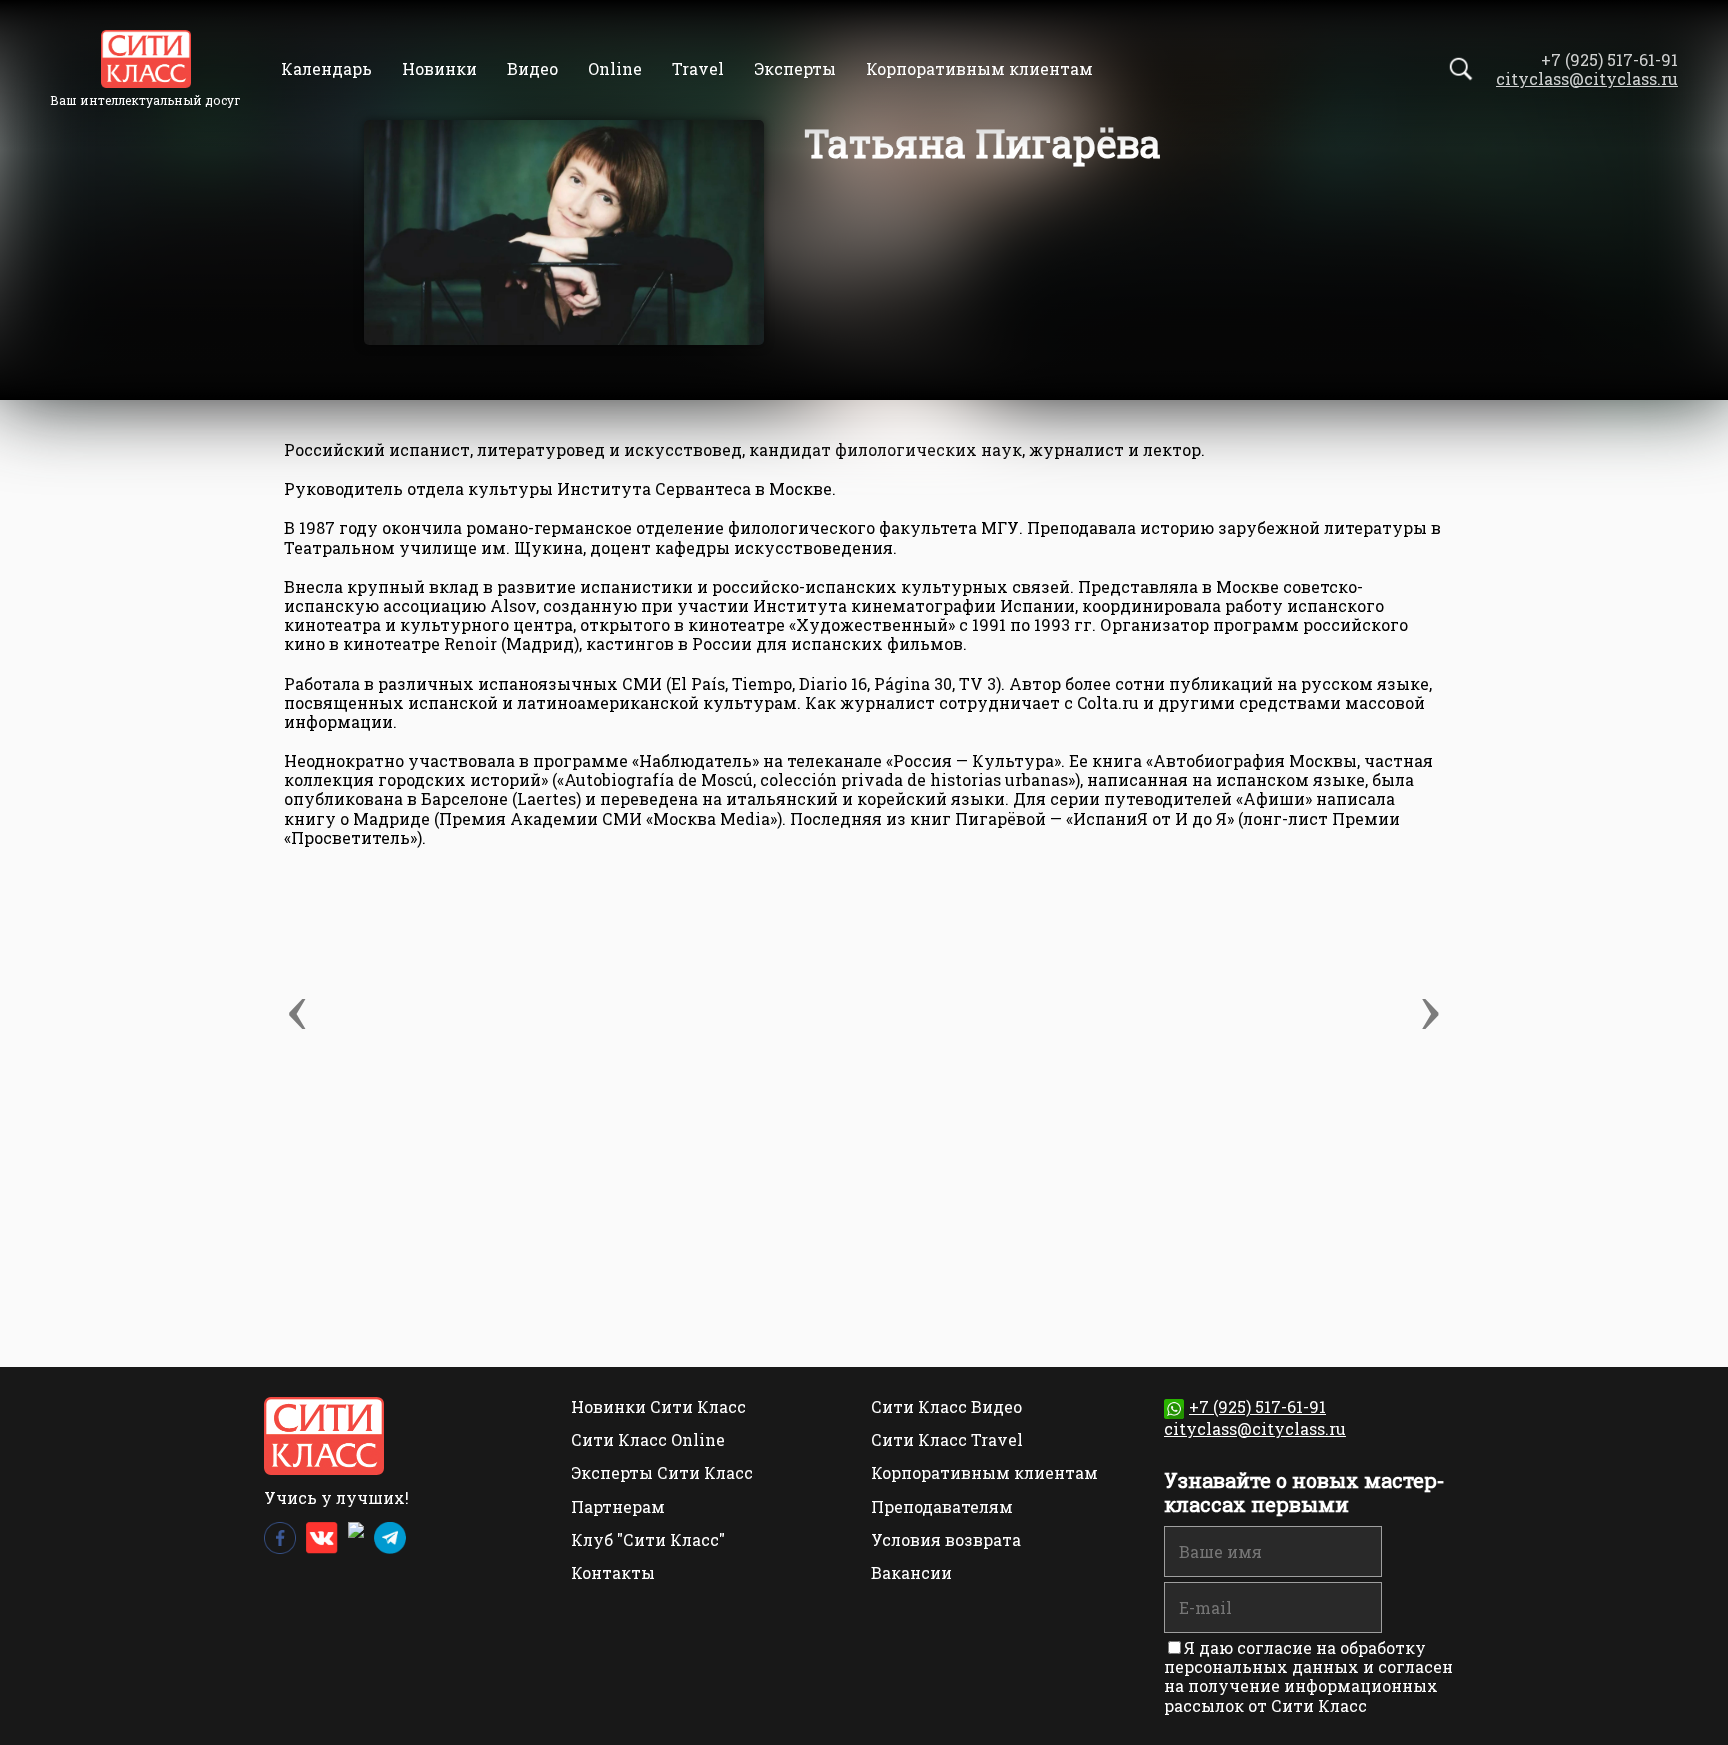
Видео (532, 68)
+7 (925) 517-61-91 (1257, 1406)
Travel (698, 68)
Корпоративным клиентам (979, 68)
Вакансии (911, 1572)
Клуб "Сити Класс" (648, 1539)
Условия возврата (946, 1539)
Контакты (613, 1572)
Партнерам (618, 1506)
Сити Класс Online (648, 1439)
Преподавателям (942, 1506)
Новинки (439, 68)
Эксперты (795, 68)
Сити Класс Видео (946, 1406)
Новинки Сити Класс (658, 1406)
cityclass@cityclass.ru (1587, 78)
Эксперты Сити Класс (662, 1472)
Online (615, 68)
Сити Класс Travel (947, 1439)
